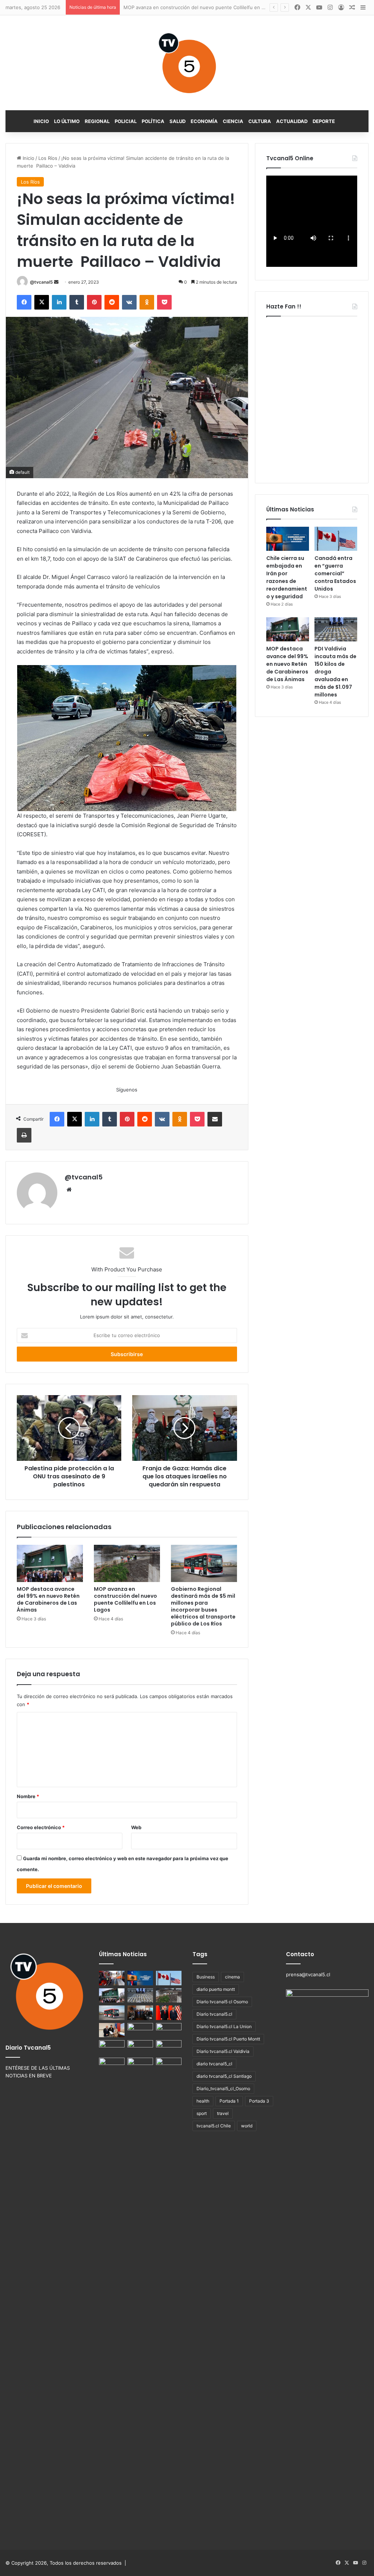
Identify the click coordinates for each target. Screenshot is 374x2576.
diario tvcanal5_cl (214, 2064)
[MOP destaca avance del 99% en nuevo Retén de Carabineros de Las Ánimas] (50, 1563)
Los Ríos (48, 158)
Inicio (41, 121)
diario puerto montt (216, 1989)
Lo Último (67, 121)
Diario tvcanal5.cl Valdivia (223, 2051)
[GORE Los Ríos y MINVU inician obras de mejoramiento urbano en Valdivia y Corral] (169, 2065)
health (203, 2101)
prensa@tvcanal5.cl (308, 1974)
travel (223, 2113)
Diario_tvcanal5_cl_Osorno (223, 2089)
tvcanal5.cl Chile (214, 2126)
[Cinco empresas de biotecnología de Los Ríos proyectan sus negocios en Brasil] (169, 2030)
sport (202, 2113)
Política (153, 121)
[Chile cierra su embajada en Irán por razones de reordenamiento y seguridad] (288, 539)
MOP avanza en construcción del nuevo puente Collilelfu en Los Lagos (125, 1599)
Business (206, 1977)
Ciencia (233, 121)
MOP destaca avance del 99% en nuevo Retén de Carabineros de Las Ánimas (48, 1599)
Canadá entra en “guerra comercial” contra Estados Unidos (335, 573)
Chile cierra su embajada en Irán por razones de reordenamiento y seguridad (287, 577)
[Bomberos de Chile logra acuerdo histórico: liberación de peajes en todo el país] (112, 1978)
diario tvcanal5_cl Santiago (224, 2076)
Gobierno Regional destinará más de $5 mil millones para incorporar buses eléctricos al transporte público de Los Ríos (203, 1606)
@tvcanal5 (41, 282)
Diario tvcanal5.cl (214, 2014)
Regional (97, 121)
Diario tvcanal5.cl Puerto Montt (228, 2039)
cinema (232, 1977)
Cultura (260, 121)
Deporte (324, 121)
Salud (178, 121)
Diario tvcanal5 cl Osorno (222, 2002)
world (247, 2126)
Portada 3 (259, 2101)
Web (136, 1827)
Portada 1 (229, 2101)
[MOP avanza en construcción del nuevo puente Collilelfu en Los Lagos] (127, 1563)
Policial (126, 121)
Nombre (28, 1796)
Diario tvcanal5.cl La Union (224, 2026)
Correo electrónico (41, 1827)
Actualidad (292, 121)
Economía (204, 121)
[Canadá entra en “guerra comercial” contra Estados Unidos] (336, 539)
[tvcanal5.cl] (187, 63)
